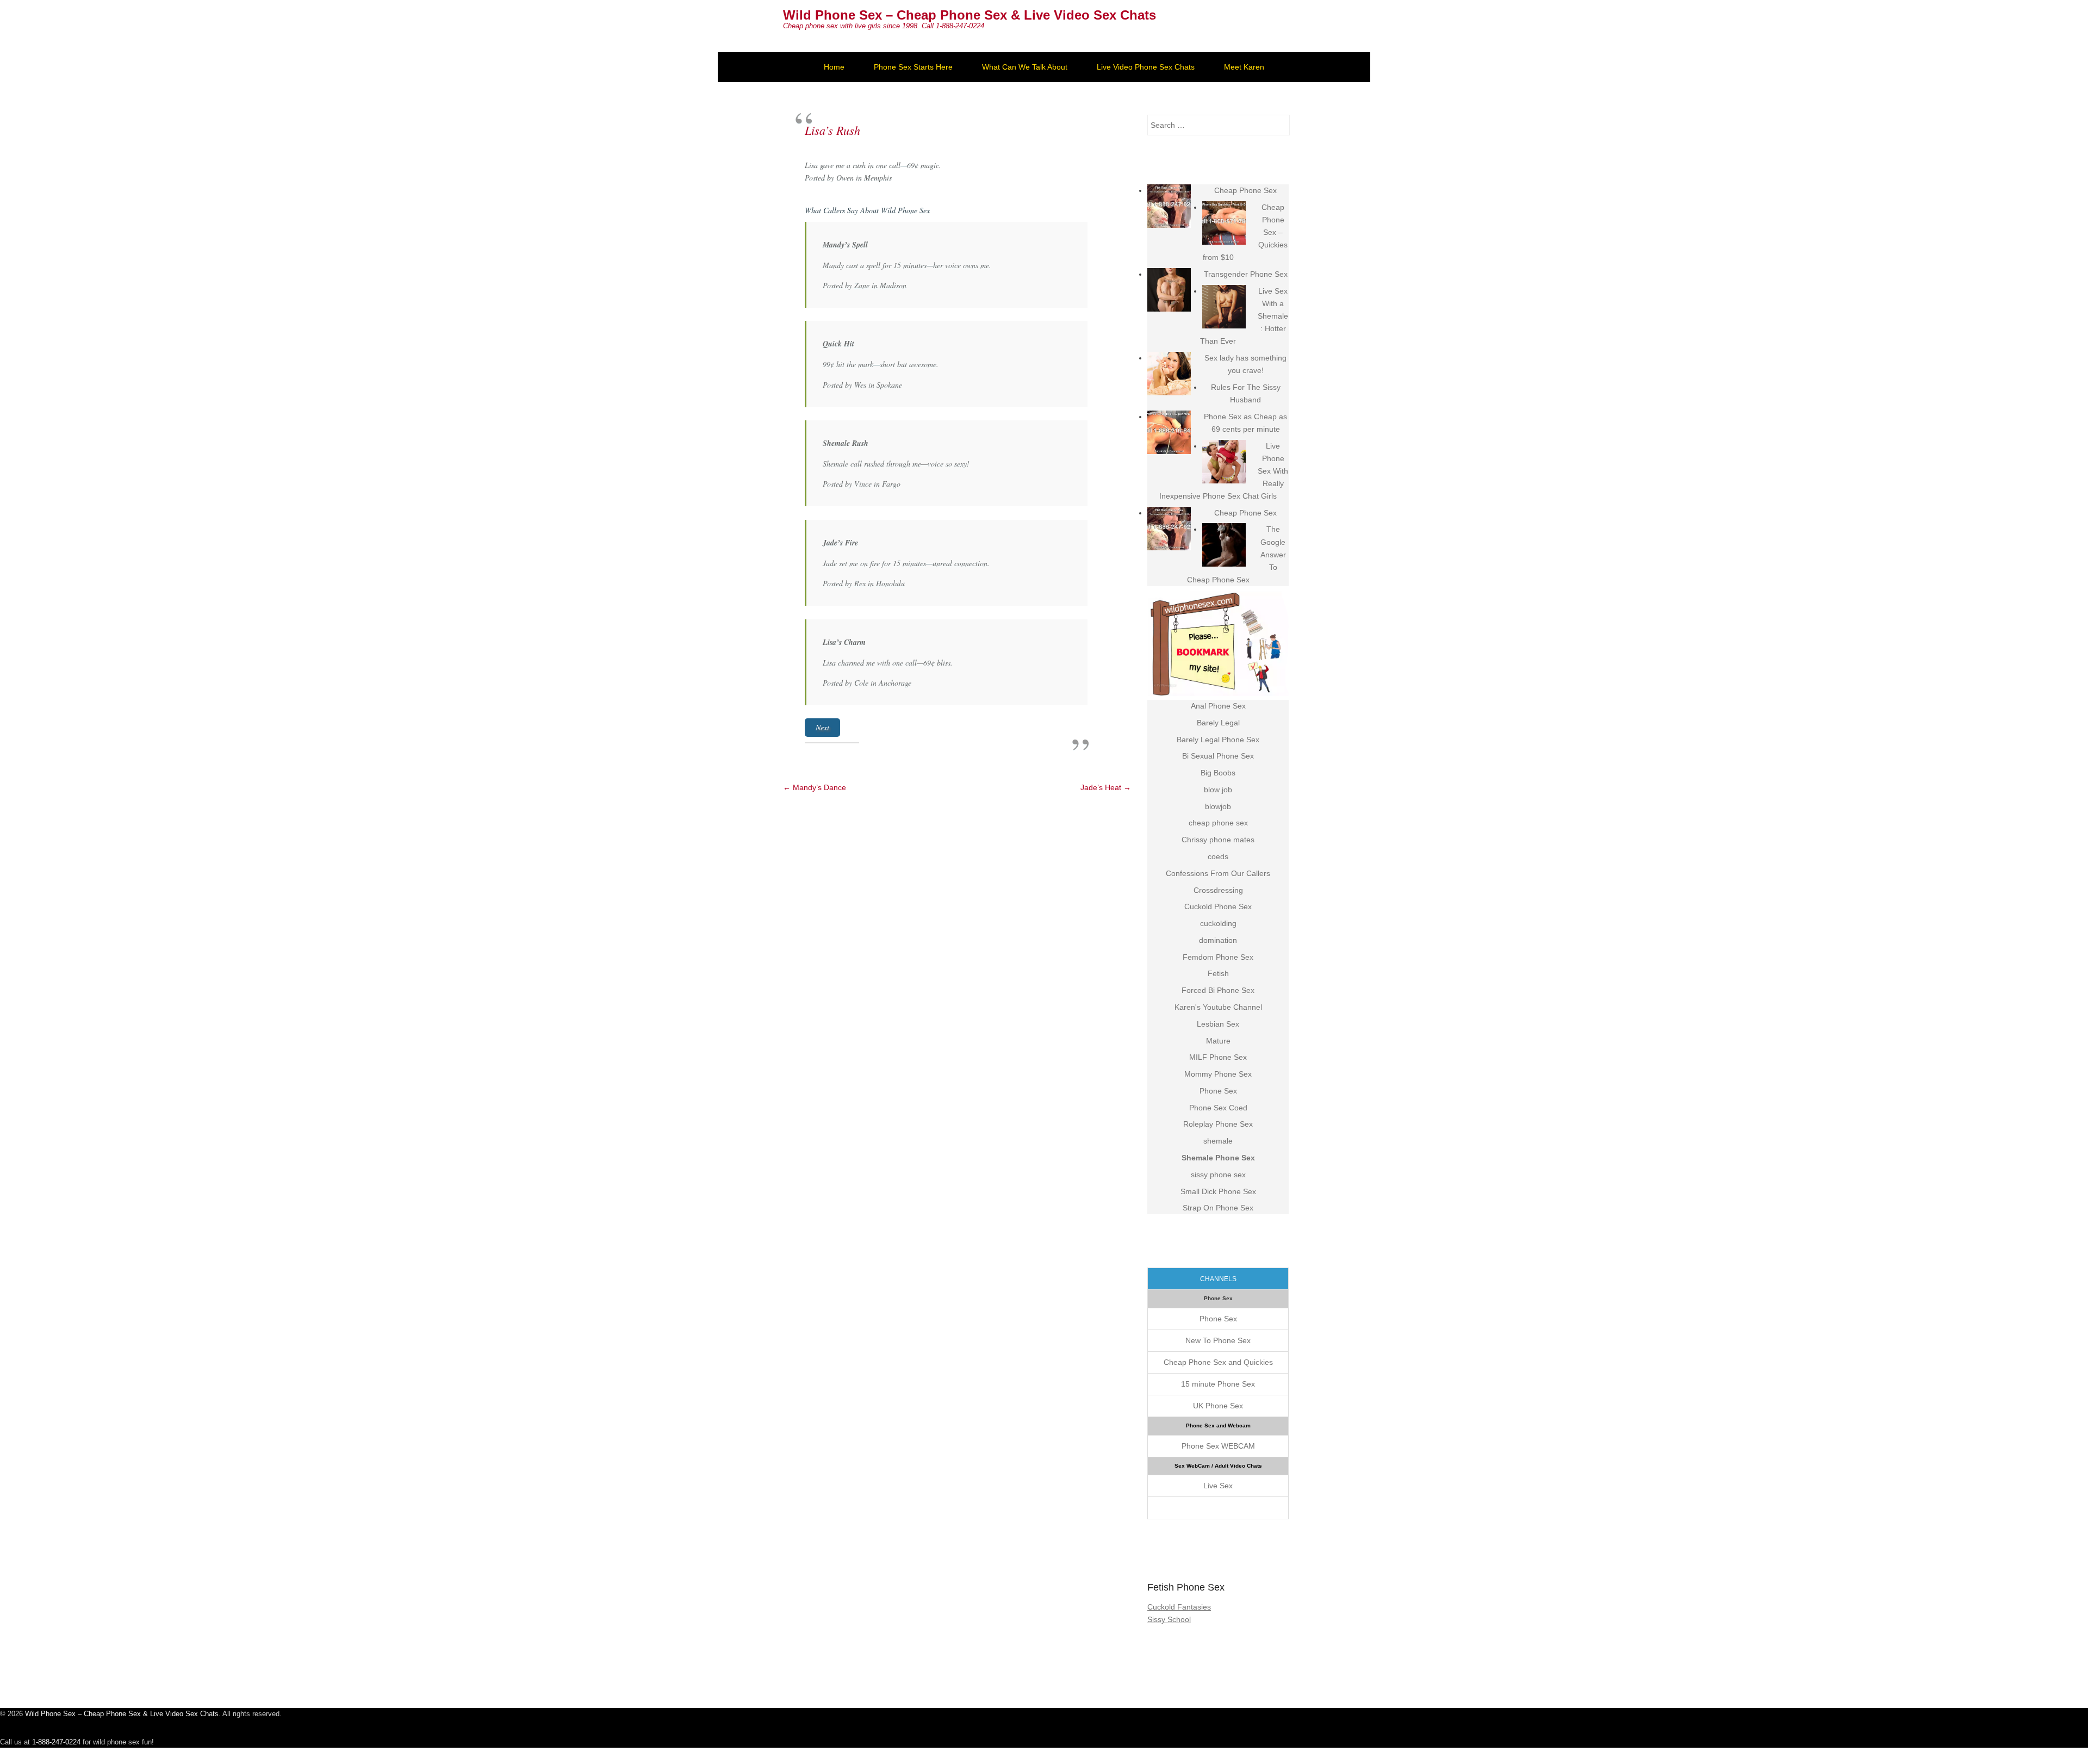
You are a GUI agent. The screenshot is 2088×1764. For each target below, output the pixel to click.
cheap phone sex (1218, 823)
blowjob (1218, 806)
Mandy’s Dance (815, 787)
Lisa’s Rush (832, 130)
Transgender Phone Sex (1246, 274)
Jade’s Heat (1106, 787)
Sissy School (1169, 1619)
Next (822, 727)
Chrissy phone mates (1218, 840)
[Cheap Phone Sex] (1169, 206)
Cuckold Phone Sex (1218, 906)
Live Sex (1218, 1486)
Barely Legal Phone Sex (1218, 740)
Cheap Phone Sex (1245, 190)
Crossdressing (1218, 890)
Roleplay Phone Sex (1218, 1124)
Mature (1218, 1041)
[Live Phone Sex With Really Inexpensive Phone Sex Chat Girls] (1224, 462)
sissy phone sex (1218, 1175)
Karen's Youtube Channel (1218, 1007)
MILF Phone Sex (1218, 1057)
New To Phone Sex (1218, 1340)
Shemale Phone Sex (1218, 1158)
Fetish (1218, 973)
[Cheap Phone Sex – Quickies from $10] (1224, 223)
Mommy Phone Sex (1218, 1074)
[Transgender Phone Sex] (1169, 290)
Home (834, 67)
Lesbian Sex (1218, 1024)
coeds (1218, 856)
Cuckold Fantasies (1179, 1607)
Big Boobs (1218, 773)
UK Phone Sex (1218, 1406)
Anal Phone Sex (1218, 706)
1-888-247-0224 (56, 1742)
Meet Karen (1244, 67)
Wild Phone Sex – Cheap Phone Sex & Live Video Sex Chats (970, 15)
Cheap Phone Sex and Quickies (1218, 1362)
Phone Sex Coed (1218, 1108)
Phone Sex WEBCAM (1218, 1446)
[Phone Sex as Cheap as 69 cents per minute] (1169, 432)
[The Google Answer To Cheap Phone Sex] (1224, 545)
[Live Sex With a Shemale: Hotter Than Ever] (1224, 307)
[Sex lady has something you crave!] (1169, 374)
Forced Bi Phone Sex (1218, 990)
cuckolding (1218, 923)
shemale (1218, 1141)
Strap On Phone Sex (1218, 1208)
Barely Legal (1218, 723)
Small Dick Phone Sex (1218, 1191)
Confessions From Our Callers (1218, 873)
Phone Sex (1218, 1091)
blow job (1218, 790)
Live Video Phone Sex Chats (1146, 67)
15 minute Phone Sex (1218, 1384)
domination (1218, 940)
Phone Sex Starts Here (913, 67)
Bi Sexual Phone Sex (1218, 756)
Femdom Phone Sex (1218, 957)
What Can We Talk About (1025, 67)
